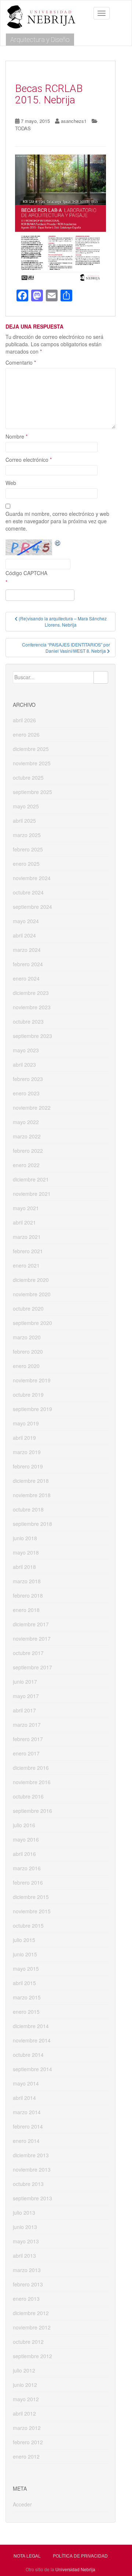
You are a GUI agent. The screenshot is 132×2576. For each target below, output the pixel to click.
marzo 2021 (27, 1237)
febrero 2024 (28, 964)
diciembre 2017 (31, 1624)
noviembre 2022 (32, 1108)
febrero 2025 (28, 849)
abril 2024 (24, 935)
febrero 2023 (28, 1079)
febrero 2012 (28, 2442)
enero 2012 (26, 2456)
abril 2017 (24, 1710)
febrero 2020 (28, 1351)
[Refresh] (58, 543)
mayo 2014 (26, 2083)
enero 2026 (26, 734)
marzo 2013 (27, 2270)
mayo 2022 (26, 1122)
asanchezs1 (74, 121)
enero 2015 (26, 2012)
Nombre (16, 436)
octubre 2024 (28, 892)
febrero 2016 (28, 1882)
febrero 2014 (28, 2126)
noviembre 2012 (32, 2327)
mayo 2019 (26, 1423)
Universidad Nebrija (75, 2569)
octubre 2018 (28, 1509)
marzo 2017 (27, 1725)
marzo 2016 (27, 1868)
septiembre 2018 (32, 1524)
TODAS (23, 128)
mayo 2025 (26, 806)
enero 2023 (26, 1093)
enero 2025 (26, 864)
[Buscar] (101, 677)
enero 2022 (26, 1165)
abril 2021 (24, 1222)
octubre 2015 (28, 1925)
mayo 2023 (26, 1050)
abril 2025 (24, 821)
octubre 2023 (28, 1021)
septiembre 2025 (32, 792)
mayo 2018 (26, 1552)
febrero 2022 (28, 1151)
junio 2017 (25, 1682)
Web (11, 483)
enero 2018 (26, 1610)
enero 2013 (26, 2299)
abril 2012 (24, 2413)
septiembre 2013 (32, 2198)
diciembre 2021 (31, 1179)
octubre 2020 (28, 1308)
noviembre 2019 (32, 1380)
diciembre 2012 (31, 2313)
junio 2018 (25, 1538)
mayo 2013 (26, 2241)
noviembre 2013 (32, 2169)
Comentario (21, 362)
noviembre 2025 (32, 763)
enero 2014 (26, 2141)
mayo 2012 (26, 2399)
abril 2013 (24, 2256)
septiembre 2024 (32, 907)
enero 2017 (26, 1753)
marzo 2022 (27, 1136)
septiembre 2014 (32, 2069)
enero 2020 (26, 1366)
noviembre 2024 (32, 878)
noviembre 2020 (32, 1294)
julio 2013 (24, 2212)
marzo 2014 (27, 2112)
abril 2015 (24, 1983)
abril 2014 (24, 2098)
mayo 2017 (26, 1696)
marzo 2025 (27, 835)
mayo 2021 (26, 1208)
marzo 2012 (27, 2428)
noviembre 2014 (32, 2040)
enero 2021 (26, 1265)
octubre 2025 (28, 777)
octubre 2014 (28, 2055)
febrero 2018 (28, 1595)
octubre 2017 (28, 1653)
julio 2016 (24, 1825)
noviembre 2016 (32, 1782)
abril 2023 (24, 1064)
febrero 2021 (28, 1251)
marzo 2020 (27, 1337)
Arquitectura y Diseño (40, 40)
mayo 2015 (26, 1969)
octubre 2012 (28, 2342)
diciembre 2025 (31, 749)
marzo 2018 (27, 1581)
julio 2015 (24, 1940)
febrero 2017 (28, 1739)
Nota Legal (27, 2556)
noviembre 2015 (32, 1911)
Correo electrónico (29, 460)
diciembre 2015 (31, 1897)
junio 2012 (25, 2385)
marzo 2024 (27, 950)
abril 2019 (24, 1438)
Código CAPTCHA (26, 573)
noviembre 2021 (32, 1194)
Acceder (22, 2504)
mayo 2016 (26, 1839)
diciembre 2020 (31, 1280)
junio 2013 (25, 2227)
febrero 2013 (28, 2284)
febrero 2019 (28, 1466)
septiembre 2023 (32, 1036)
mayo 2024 (26, 921)
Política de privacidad (80, 2556)
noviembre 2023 (32, 1007)
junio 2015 (25, 1954)
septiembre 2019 (32, 1409)
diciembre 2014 (31, 2026)
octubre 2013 (28, 2184)
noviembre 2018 (32, 1495)
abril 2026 (24, 720)
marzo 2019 (27, 1452)
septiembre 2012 (32, 2356)
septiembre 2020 (32, 1323)
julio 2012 (24, 2370)
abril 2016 (24, 1854)
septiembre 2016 (32, 1811)
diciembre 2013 (31, 2155)
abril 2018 (24, 1567)
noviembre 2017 (32, 1638)
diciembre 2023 (31, 993)
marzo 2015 (27, 1997)
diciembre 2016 (31, 1768)
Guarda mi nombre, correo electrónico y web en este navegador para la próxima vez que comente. (57, 521)
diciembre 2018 (31, 1481)
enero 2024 (26, 978)
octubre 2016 (28, 1796)
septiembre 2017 (32, 1667)
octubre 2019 (28, 1395)
